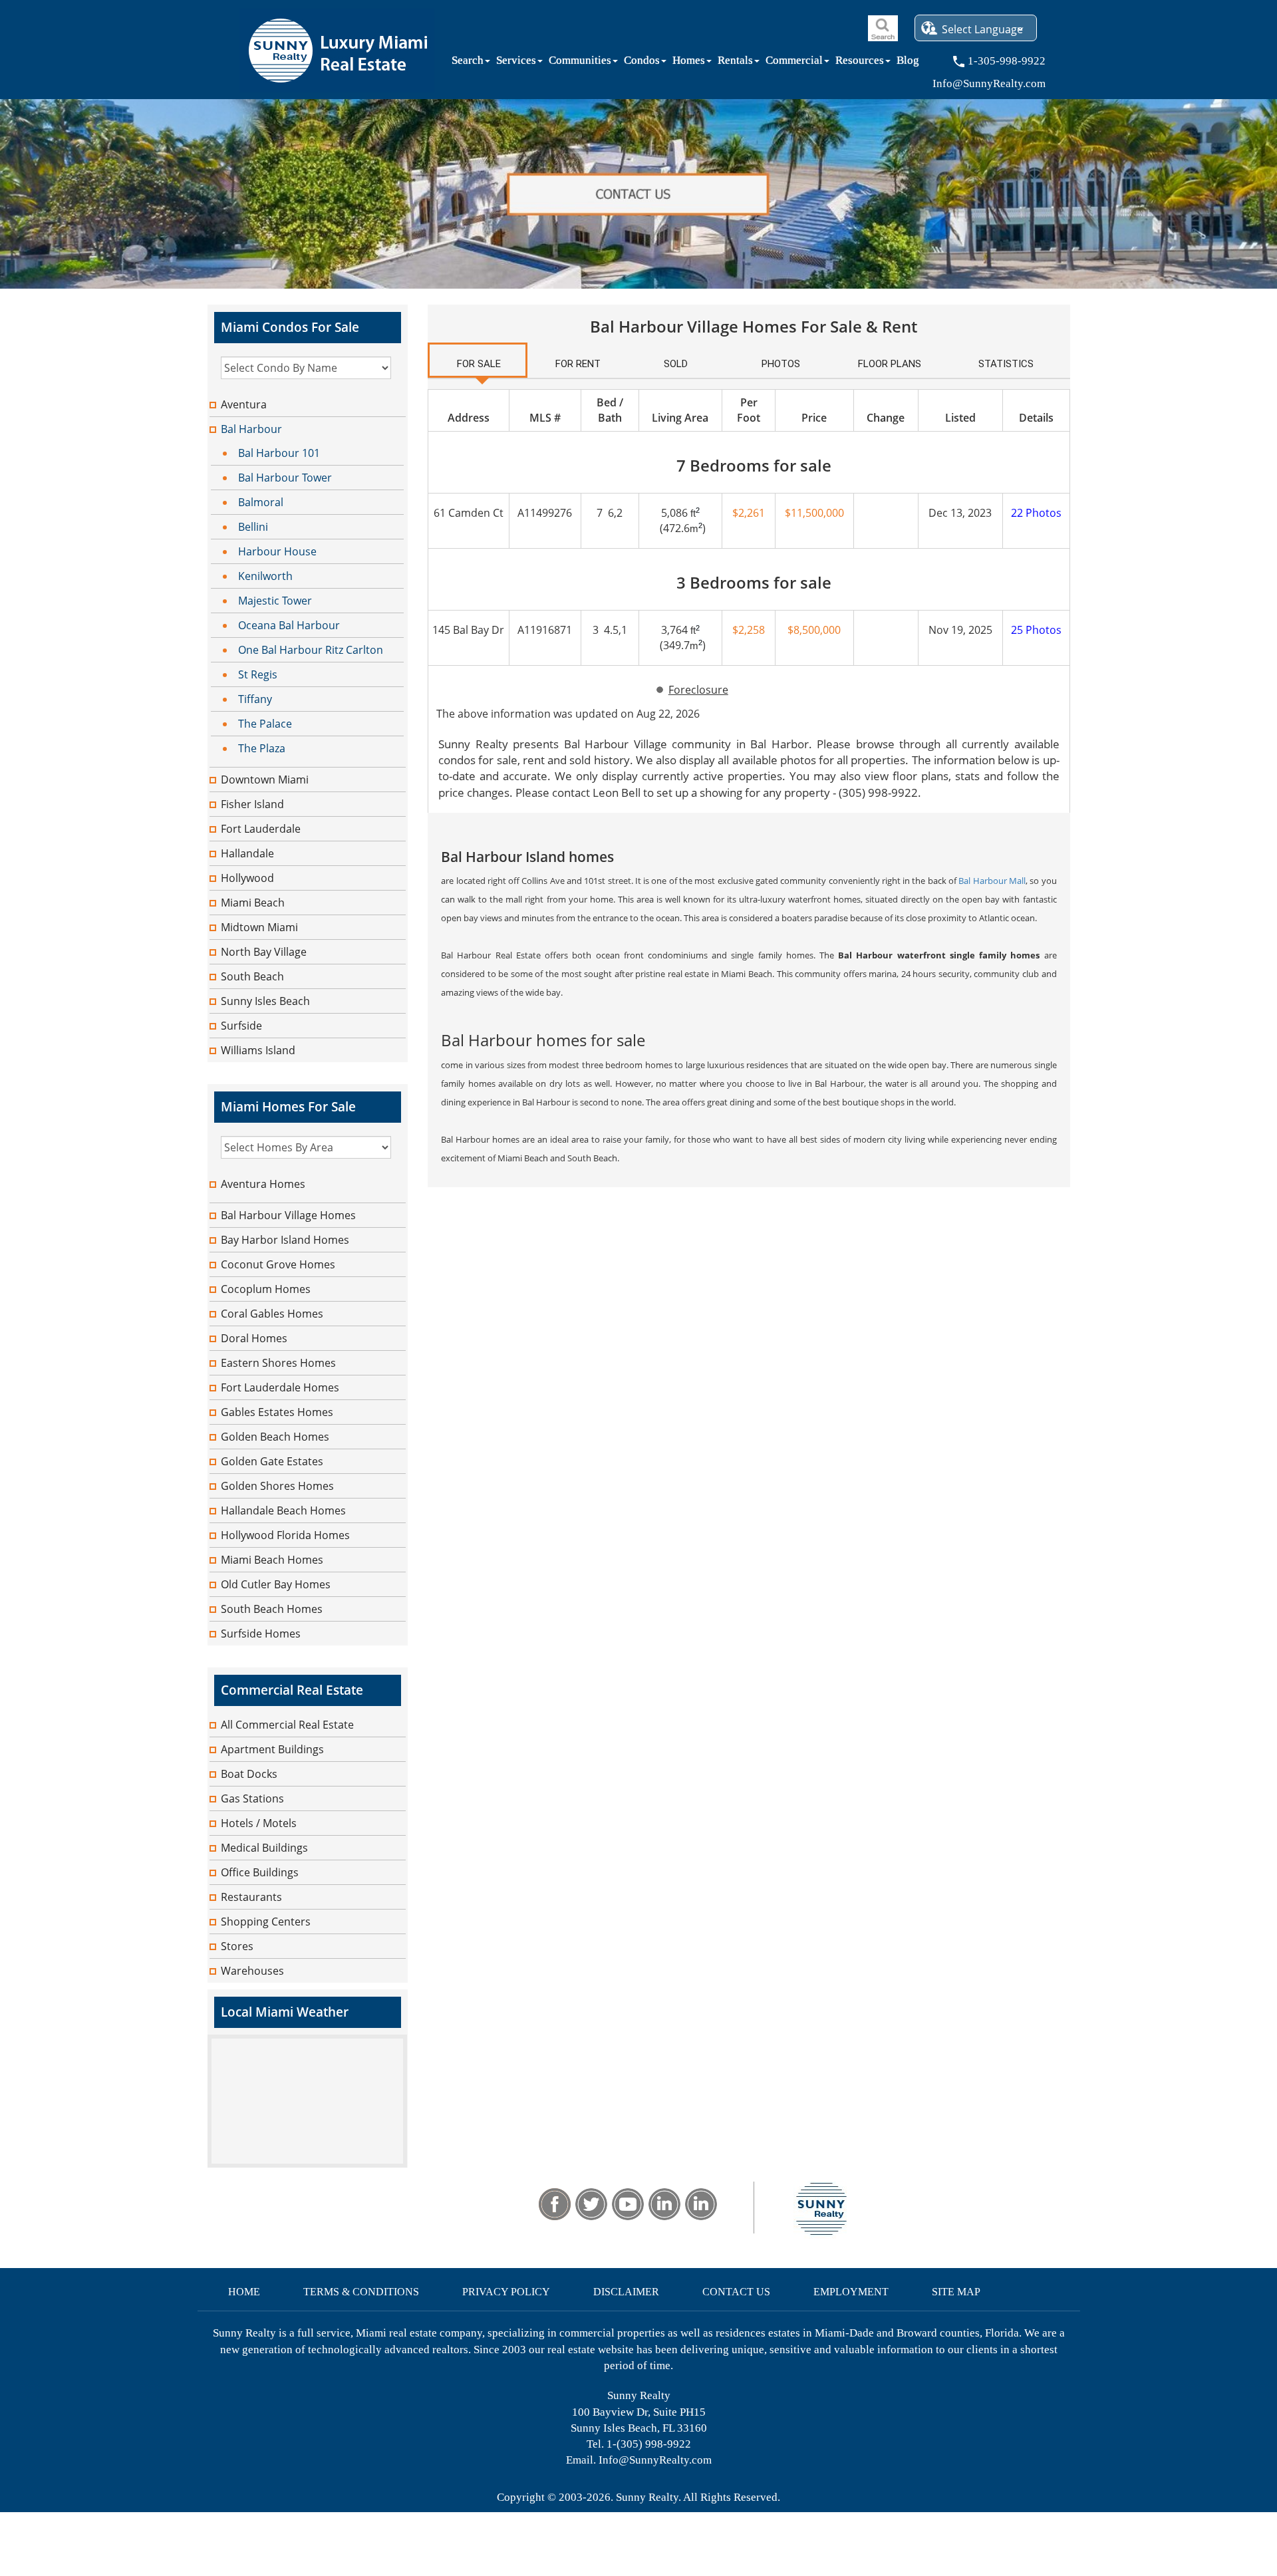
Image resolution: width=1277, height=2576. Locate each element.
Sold (676, 364)
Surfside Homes (261, 1634)
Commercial (794, 63)
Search (468, 63)
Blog (908, 63)
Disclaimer (626, 2292)
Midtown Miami (259, 927)
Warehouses (252, 1971)
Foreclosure (698, 690)
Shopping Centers (266, 1922)
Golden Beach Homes (275, 1437)
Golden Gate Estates (272, 1461)
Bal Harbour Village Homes (288, 1215)
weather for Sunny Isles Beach (307, 2161)
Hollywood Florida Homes (285, 1535)
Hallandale (247, 853)
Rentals (735, 63)
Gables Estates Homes (277, 1412)
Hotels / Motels (259, 1823)
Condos (642, 63)
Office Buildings (260, 1872)
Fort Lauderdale (261, 829)
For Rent (578, 364)
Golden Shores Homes (277, 1486)
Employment (851, 2292)
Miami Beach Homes (272, 1560)
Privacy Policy (506, 2292)
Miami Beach (253, 903)
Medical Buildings (264, 1848)
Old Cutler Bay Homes (276, 1584)
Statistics (1006, 364)
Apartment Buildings (272, 1749)
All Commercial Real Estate (287, 1725)
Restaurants (251, 1897)
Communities (580, 63)
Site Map (956, 2292)
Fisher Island (252, 804)
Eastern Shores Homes (278, 1363)
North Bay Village (264, 952)
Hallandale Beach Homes (283, 1510)
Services (516, 63)
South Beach (252, 976)
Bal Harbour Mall (992, 881)
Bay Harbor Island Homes (285, 1240)
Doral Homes (254, 1338)
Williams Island (258, 1050)
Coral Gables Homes (272, 1314)
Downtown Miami (265, 780)
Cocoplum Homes (266, 1289)
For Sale (479, 364)
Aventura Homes (263, 1184)
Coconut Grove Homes (278, 1264)
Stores (237, 1946)
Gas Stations (252, 1798)
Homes (689, 63)
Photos (781, 364)
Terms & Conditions (361, 2292)
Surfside (241, 1026)
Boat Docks (249, 1774)
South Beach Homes (272, 1609)
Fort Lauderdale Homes (280, 1387)
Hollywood (247, 878)
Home (244, 2292)
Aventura (244, 404)
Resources (860, 63)
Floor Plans (890, 364)
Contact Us (736, 2292)
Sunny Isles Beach (265, 1001)
